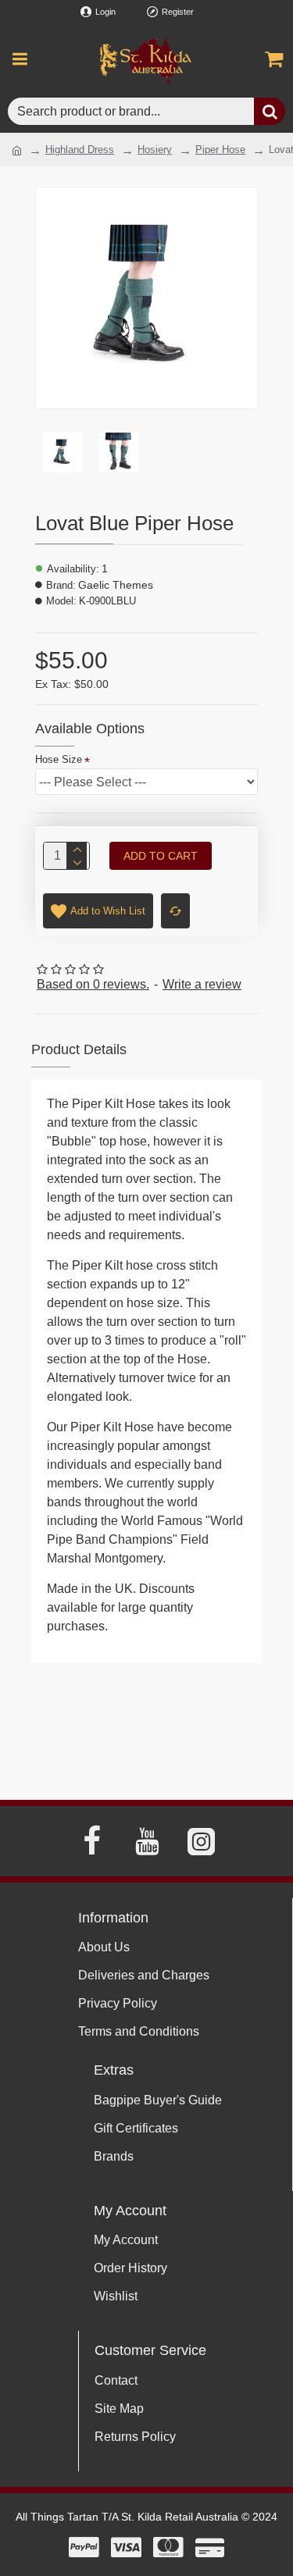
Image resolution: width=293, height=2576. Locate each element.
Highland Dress (80, 150)
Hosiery (155, 150)
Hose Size (59, 759)
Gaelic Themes (116, 585)
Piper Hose (220, 150)
